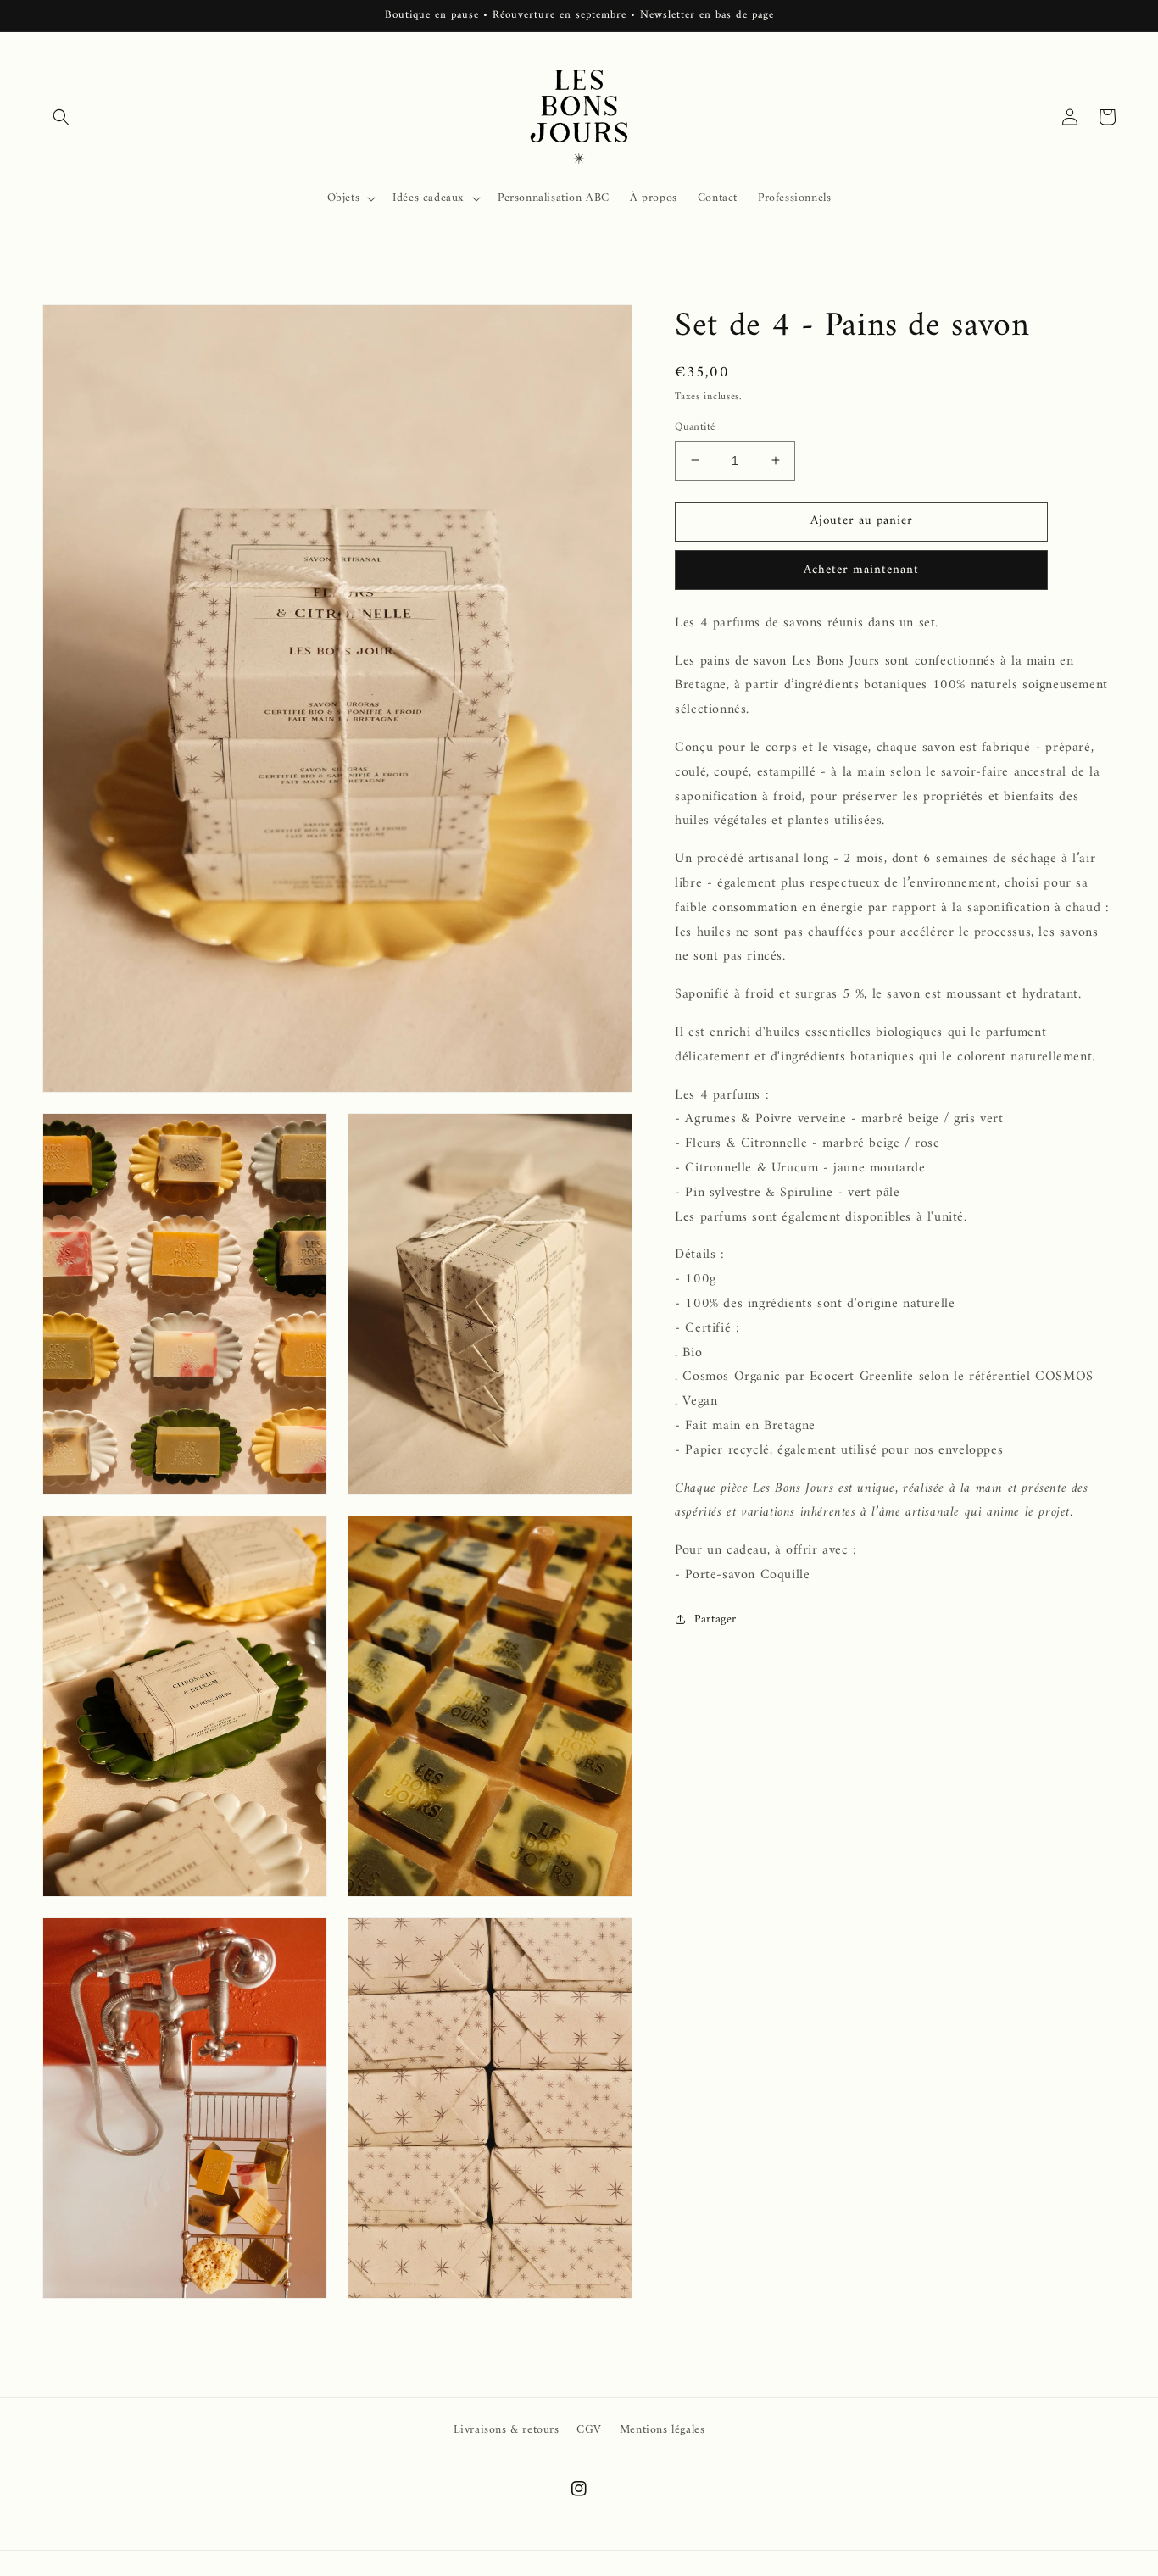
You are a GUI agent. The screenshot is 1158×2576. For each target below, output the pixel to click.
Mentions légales (663, 2430)
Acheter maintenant (861, 570)
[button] (61, 117)
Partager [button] (715, 1619)
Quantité (695, 427)
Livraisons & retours (507, 2430)
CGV (589, 2430)
